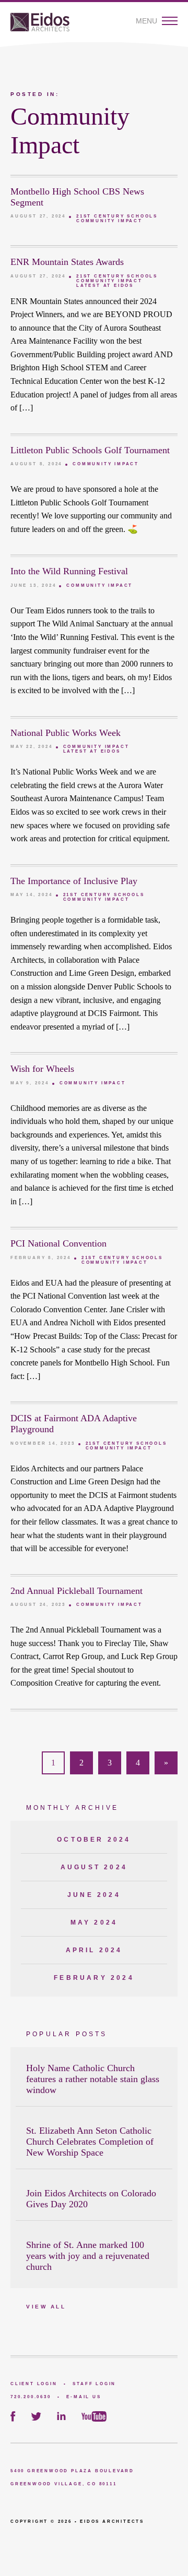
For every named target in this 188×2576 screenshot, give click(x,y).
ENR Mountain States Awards (67, 262)
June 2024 (94, 1895)
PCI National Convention (58, 1243)
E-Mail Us (84, 2397)
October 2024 (94, 1840)
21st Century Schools (117, 216)
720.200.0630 (31, 2397)
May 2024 (94, 1922)
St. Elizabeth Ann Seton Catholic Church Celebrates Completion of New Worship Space (90, 2142)
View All (46, 2307)
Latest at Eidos (105, 286)
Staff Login (94, 2384)
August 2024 (94, 1867)
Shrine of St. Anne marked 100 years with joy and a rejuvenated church (88, 2256)
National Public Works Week (66, 733)
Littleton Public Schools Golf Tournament (90, 450)
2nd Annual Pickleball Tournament (77, 1591)
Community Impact (109, 221)
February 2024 (94, 1978)
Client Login (34, 2384)
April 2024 (94, 1950)
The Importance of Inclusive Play (74, 881)
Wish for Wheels (42, 1069)
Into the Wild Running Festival (69, 571)
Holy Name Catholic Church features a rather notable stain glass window (93, 2079)
